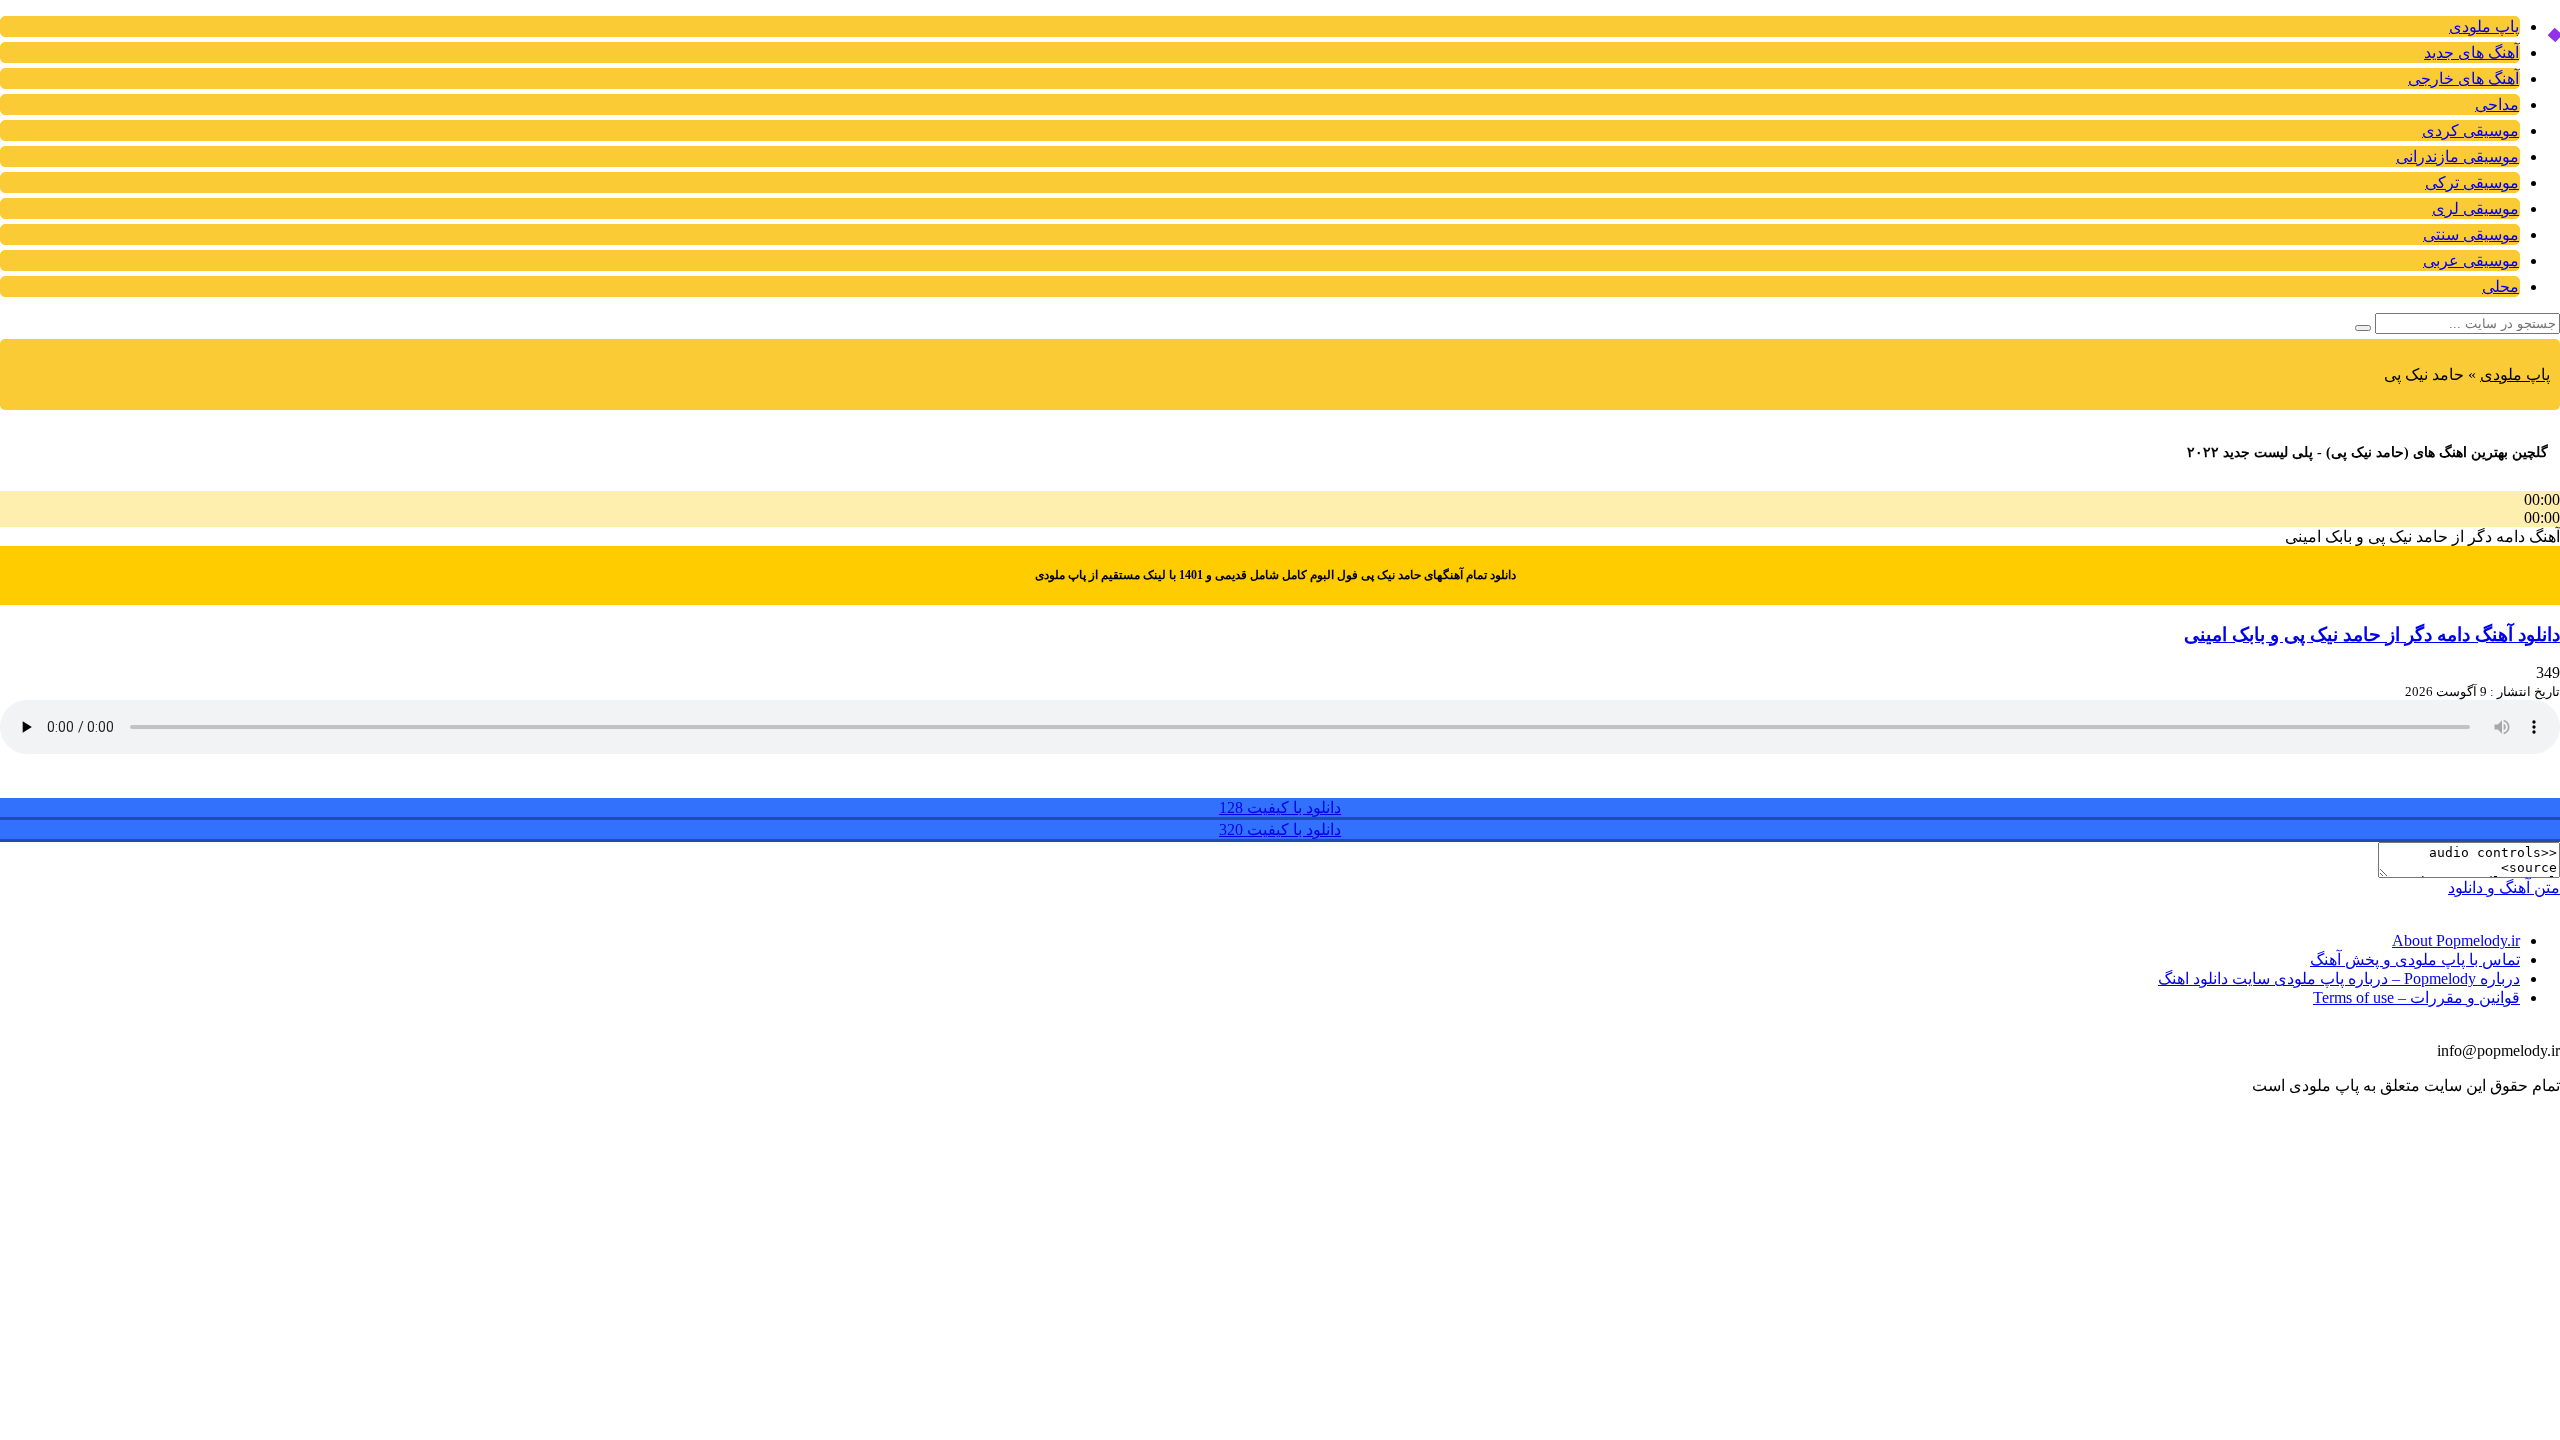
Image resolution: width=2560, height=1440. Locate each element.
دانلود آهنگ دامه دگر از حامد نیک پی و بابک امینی (2372, 634)
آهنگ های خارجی (2463, 78)
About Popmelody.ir (2456, 940)
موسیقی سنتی (2471, 234)
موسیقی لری (2475, 208)
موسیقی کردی (2470, 130)
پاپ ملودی (2484, 26)
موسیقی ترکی (2472, 182)
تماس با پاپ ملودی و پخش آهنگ (2415, 959)
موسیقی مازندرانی (2457, 156)
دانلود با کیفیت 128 (1280, 807)
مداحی (2497, 104)
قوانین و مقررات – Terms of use (2416, 997)
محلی (2500, 286)
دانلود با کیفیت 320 (1280, 829)
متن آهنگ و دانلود (2504, 887)
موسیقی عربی (2471, 260)
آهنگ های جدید (2471, 52)
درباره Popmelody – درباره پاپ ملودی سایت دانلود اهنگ (2339, 978)
